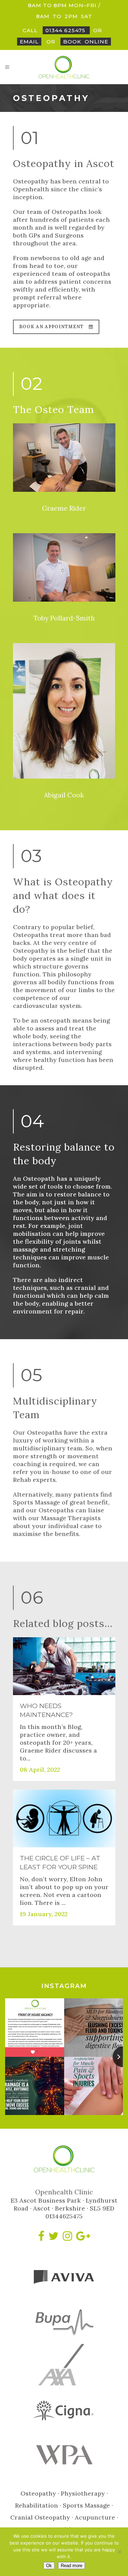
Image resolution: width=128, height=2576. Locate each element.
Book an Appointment (51, 327)
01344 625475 (66, 30)
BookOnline (86, 42)
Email (29, 42)
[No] (119, 2552)
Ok (49, 2566)
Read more (72, 2566)
